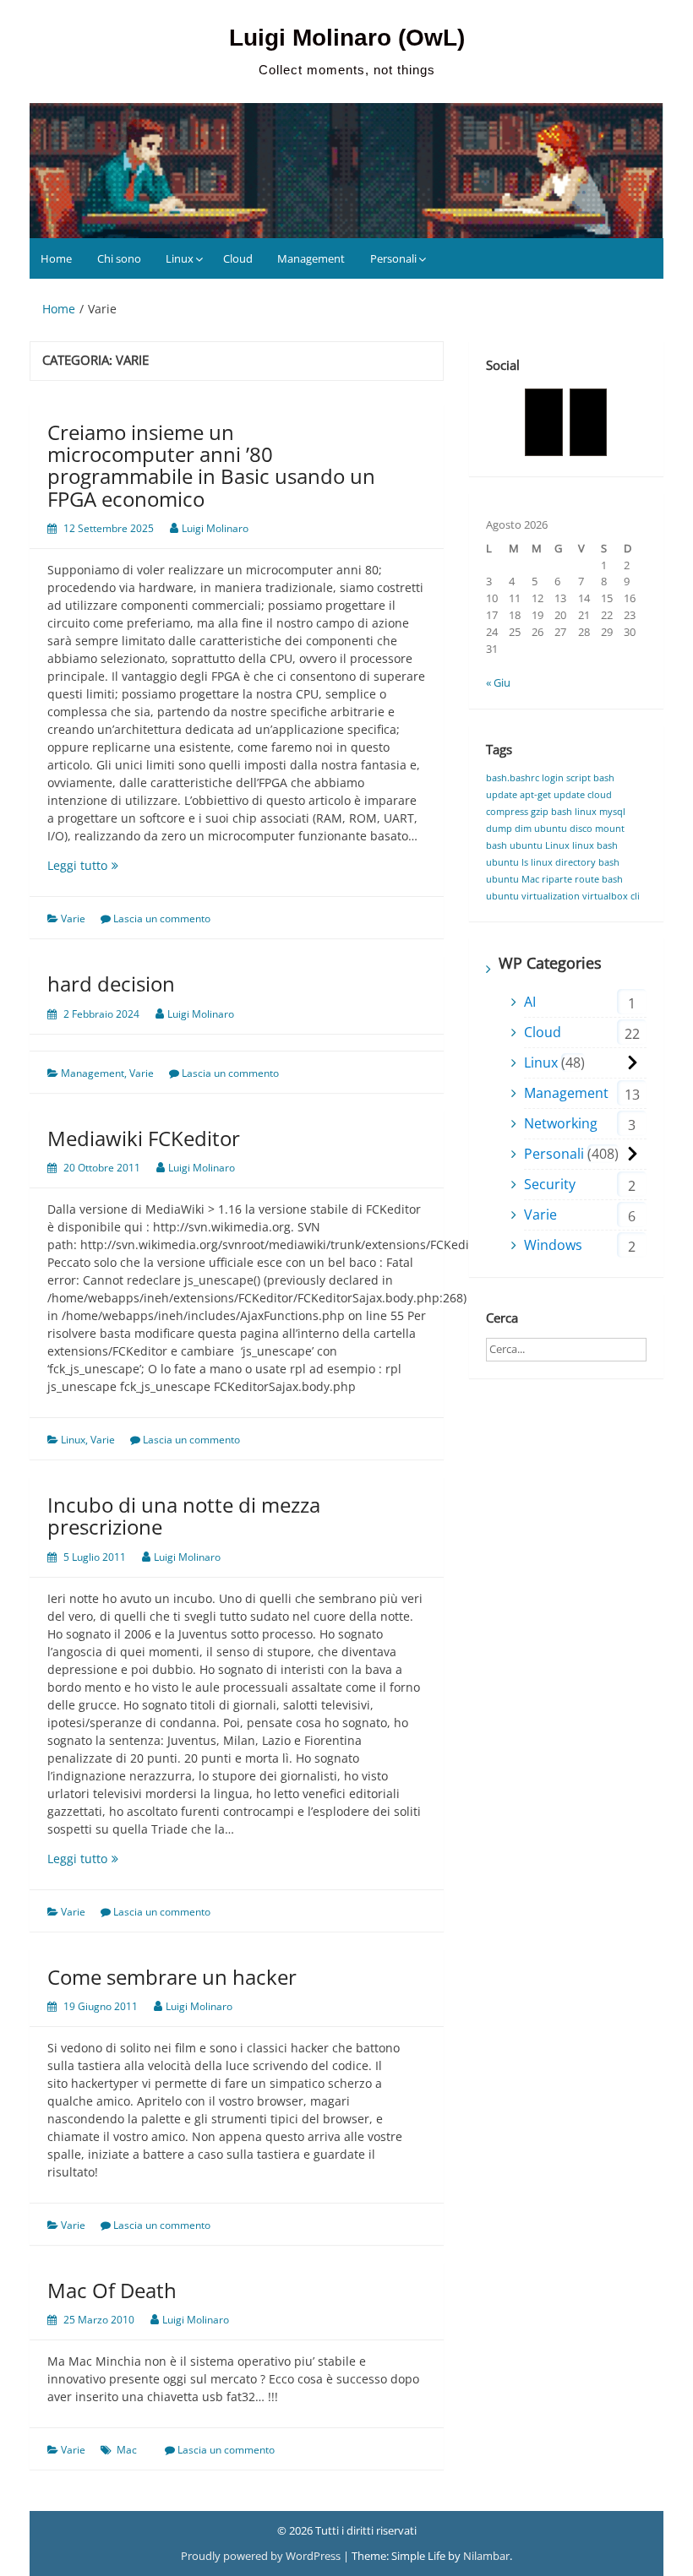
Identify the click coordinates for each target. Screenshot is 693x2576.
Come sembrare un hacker (172, 1977)
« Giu (498, 682)
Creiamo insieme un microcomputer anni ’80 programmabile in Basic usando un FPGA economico (211, 465)
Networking (561, 1123)
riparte (557, 879)
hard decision (111, 984)
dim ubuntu (541, 829)
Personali (393, 258)
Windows (553, 1245)
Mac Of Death (112, 2290)
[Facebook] (544, 422)
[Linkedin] (589, 422)
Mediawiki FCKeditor (144, 1138)
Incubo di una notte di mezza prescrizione (184, 1516)
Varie (73, 918)
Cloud (238, 258)
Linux (180, 258)
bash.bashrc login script (538, 778)
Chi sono (119, 258)
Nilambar (486, 2556)
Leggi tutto (121, 865)
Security (550, 1184)
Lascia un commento (162, 918)
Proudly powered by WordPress (262, 2556)
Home (56, 258)
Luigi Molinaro (215, 528)
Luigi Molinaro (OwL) (347, 38)
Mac (127, 2450)
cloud (600, 795)
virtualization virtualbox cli (581, 896)
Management (311, 258)
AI (530, 1002)
